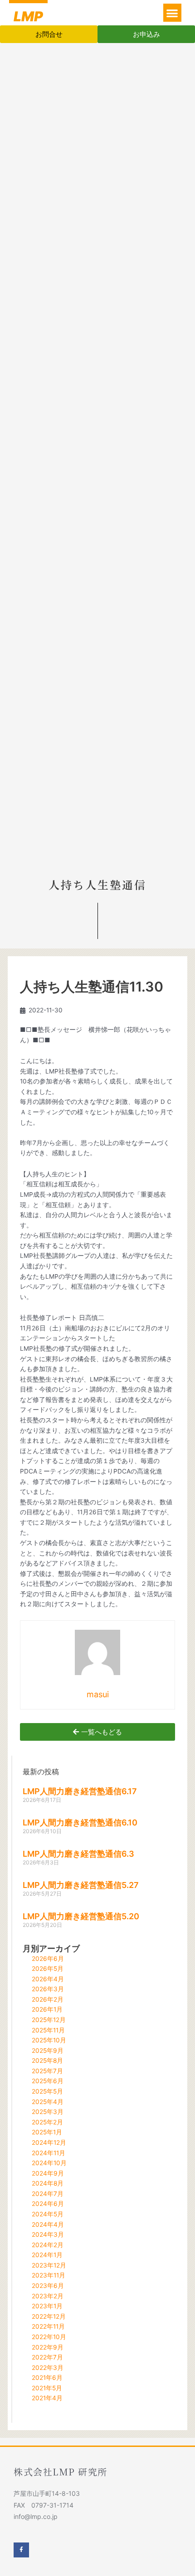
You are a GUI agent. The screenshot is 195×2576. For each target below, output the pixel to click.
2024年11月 (49, 2153)
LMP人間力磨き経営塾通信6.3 (78, 1854)
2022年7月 (47, 2357)
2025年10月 (49, 2040)
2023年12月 (49, 2265)
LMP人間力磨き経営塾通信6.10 (80, 1822)
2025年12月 (49, 2020)
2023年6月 (48, 2286)
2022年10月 (49, 2337)
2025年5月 (47, 2091)
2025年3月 (48, 2112)
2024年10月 (49, 2163)
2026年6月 (48, 1959)
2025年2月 (47, 2122)
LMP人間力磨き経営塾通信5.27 (81, 1885)
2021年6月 (47, 2378)
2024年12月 (49, 2143)
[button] (173, 13)
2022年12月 (49, 2316)
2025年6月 (48, 2081)
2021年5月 (47, 2388)
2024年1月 (47, 2255)
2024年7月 (48, 2194)
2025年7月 (47, 2071)
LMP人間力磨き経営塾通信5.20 (81, 1916)
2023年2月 (48, 2296)
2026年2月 (48, 1999)
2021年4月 (47, 2398)
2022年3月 (48, 2368)
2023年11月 (49, 2275)
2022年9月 (48, 2347)
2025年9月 (48, 2051)
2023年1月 (47, 2306)
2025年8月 (47, 2061)
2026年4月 (48, 1979)
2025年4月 (48, 2102)
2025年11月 (48, 2030)
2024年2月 (48, 2245)
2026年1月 (47, 2009)
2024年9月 (48, 2173)
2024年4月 (48, 2225)
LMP (28, 16)
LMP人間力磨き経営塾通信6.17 (80, 1791)
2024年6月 (48, 2204)
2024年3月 (48, 2234)
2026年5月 (48, 1969)
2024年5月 (48, 2214)
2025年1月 (47, 2132)
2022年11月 (48, 2326)
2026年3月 (48, 1989)
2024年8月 (48, 2183)
